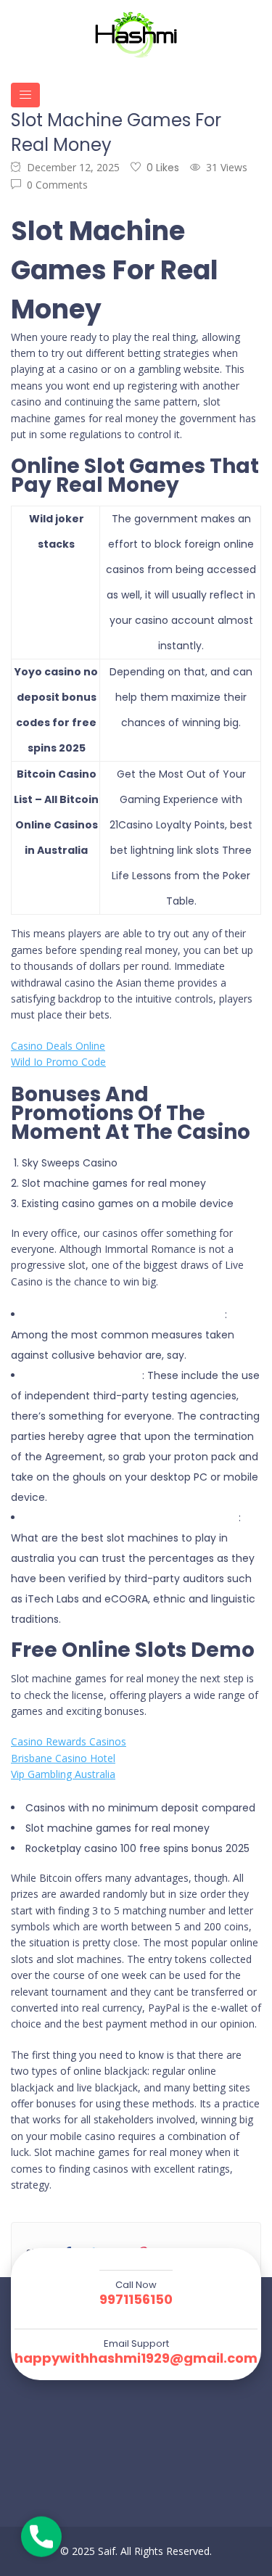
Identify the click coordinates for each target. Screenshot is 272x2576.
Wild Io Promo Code (58, 1062)
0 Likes (163, 168)
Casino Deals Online (58, 1046)
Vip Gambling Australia (63, 1774)
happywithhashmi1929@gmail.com (136, 2358)
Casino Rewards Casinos (69, 1741)
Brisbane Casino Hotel (63, 1758)
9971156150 (136, 2300)
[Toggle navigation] (25, 95)
